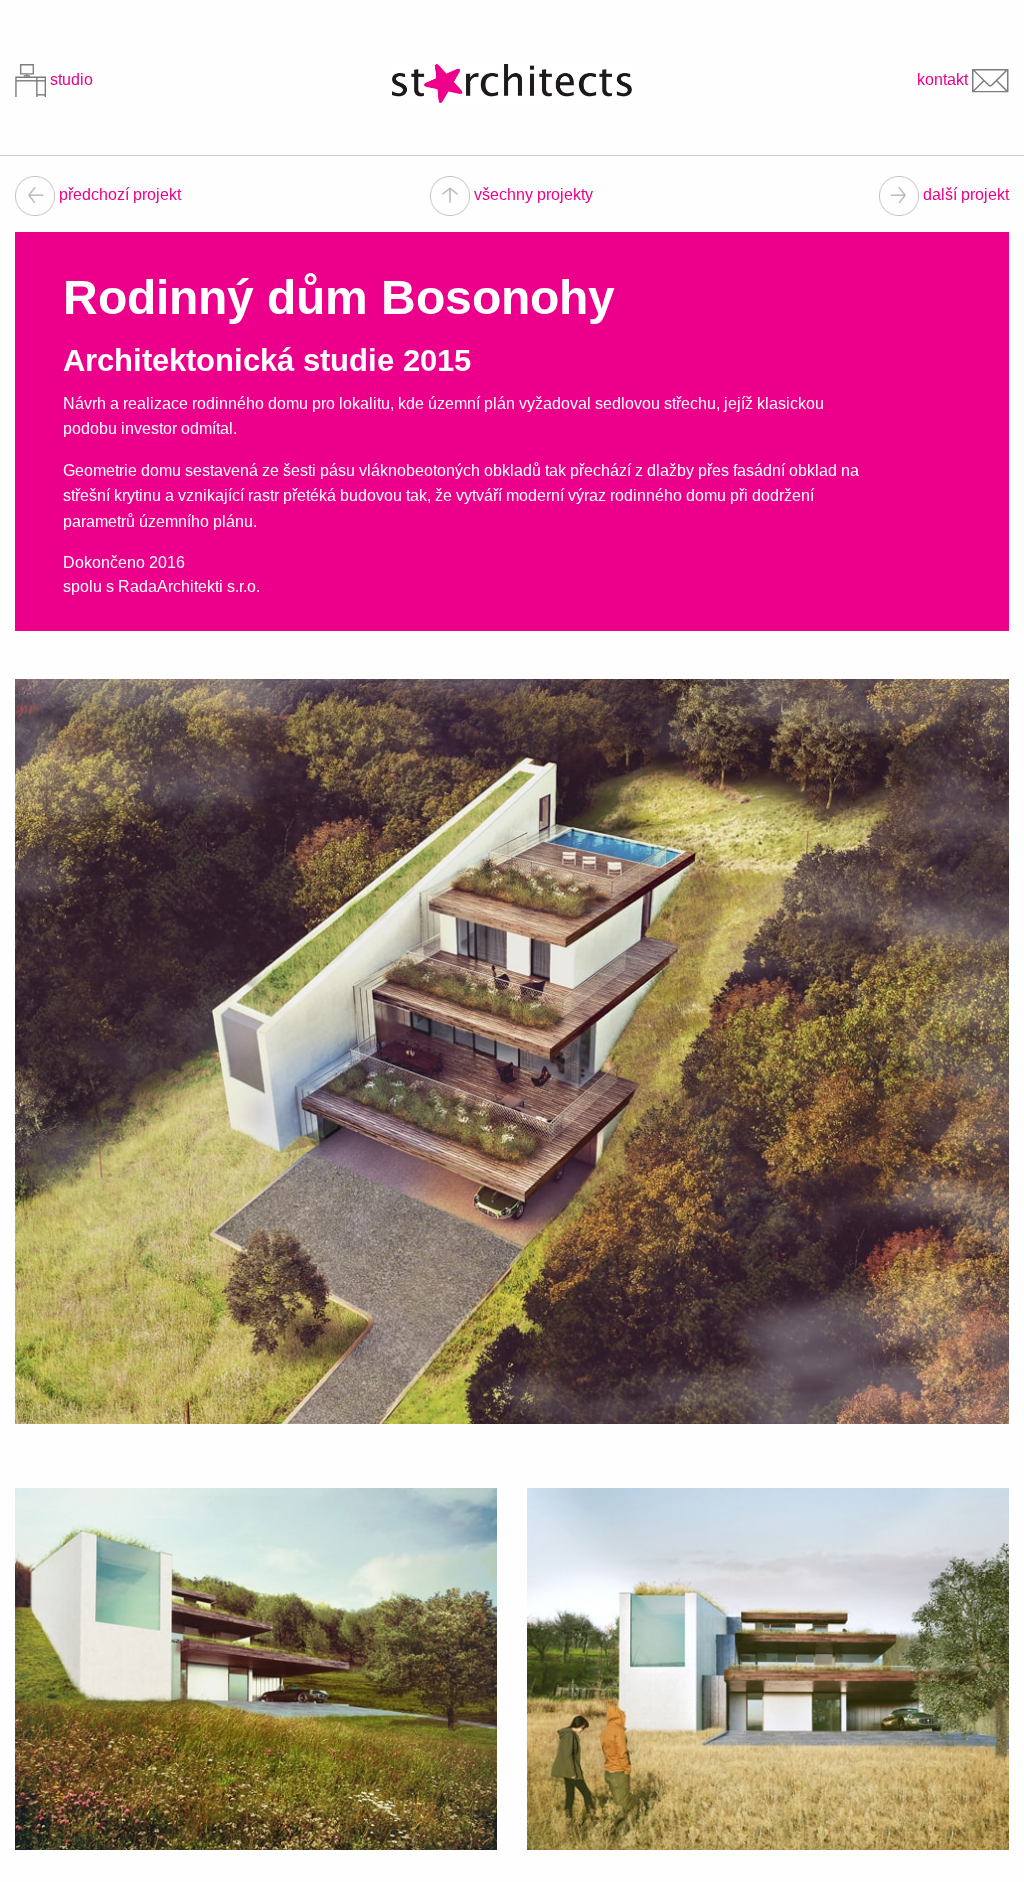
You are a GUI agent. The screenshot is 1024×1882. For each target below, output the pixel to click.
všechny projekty (531, 194)
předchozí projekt (118, 194)
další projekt (964, 194)
